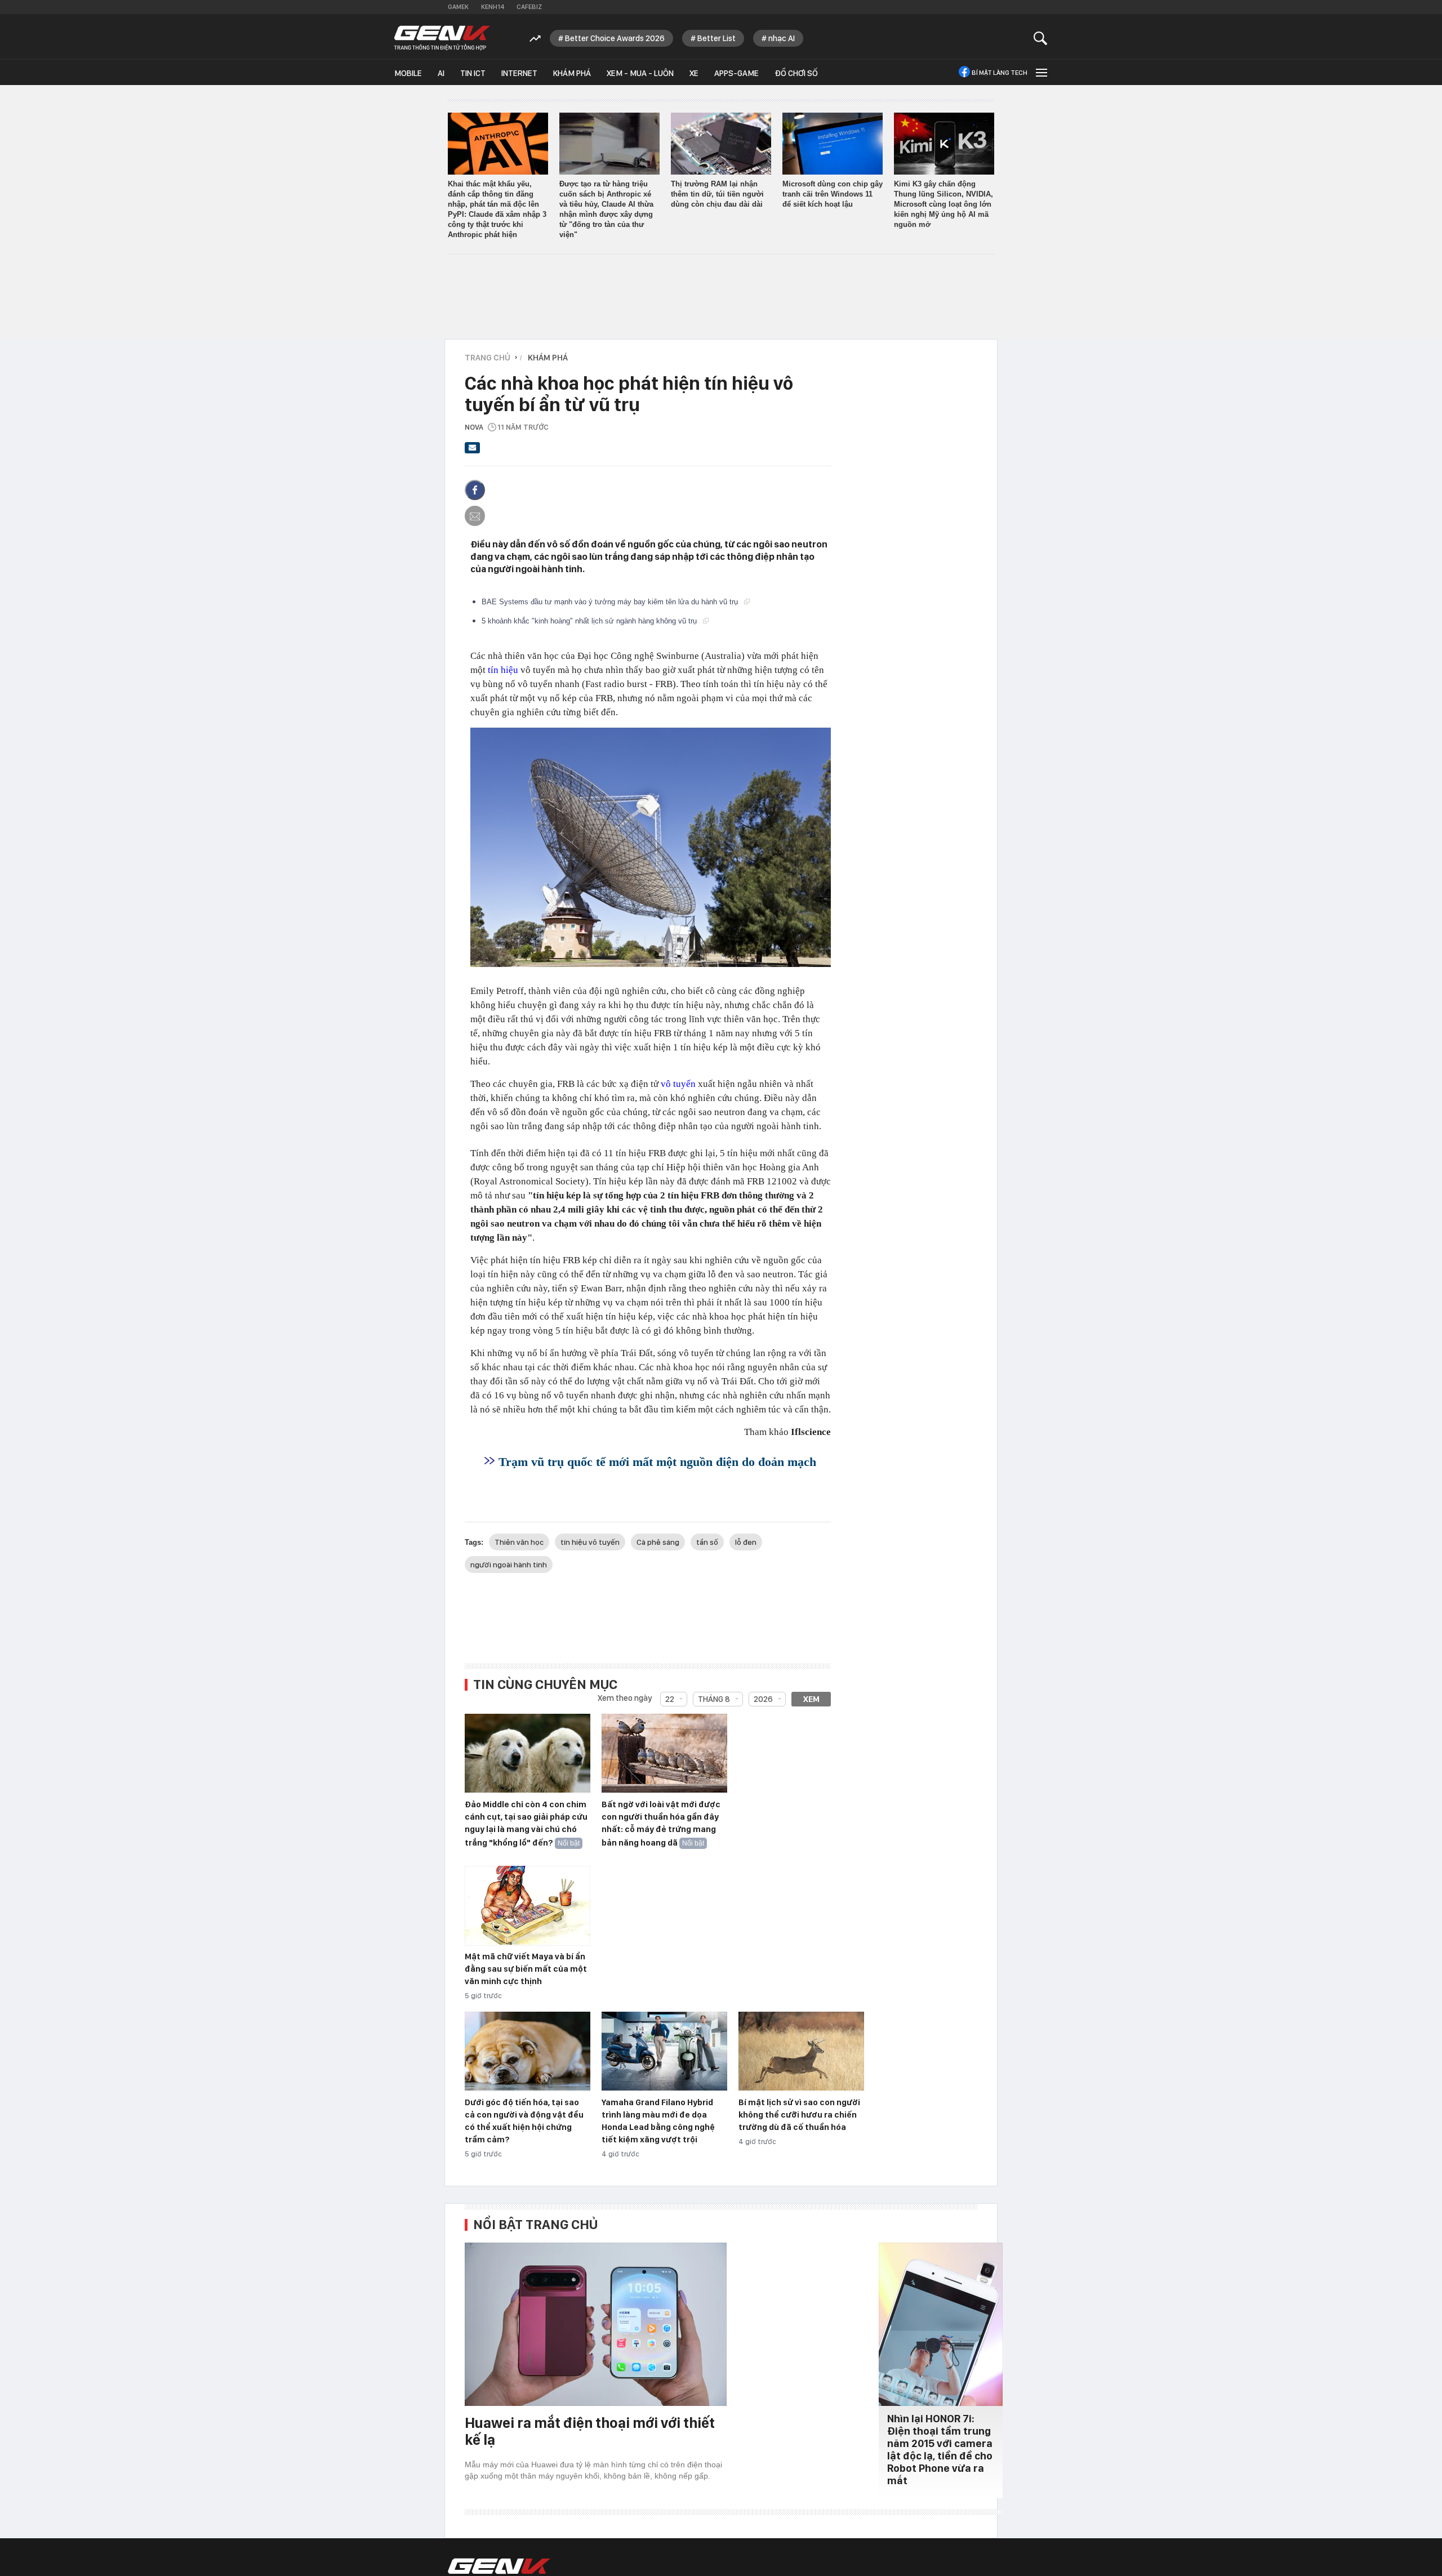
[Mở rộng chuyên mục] (1040, 72)
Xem (811, 1699)
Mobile (408, 73)
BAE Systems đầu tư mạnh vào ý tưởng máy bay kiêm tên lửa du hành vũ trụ (611, 602)
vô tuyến (678, 1084)
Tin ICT (473, 73)
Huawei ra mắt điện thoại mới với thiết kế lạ (590, 2431)
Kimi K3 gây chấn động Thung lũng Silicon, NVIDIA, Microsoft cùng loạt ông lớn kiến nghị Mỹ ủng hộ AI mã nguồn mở (943, 204)
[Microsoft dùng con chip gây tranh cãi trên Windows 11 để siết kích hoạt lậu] (833, 144)
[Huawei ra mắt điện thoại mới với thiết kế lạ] (596, 2324)
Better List (716, 38)
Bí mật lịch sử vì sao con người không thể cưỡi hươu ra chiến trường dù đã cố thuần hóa (799, 2115)
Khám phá (572, 73)
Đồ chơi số (796, 73)
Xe (694, 73)
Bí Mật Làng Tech (1000, 73)
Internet (519, 73)
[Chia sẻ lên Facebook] (475, 490)
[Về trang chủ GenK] (442, 38)
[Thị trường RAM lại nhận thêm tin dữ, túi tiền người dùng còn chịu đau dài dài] (721, 144)
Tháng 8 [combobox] (714, 1699)
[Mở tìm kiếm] (1041, 38)
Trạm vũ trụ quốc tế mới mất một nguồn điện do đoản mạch (657, 1462)
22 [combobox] (670, 1699)
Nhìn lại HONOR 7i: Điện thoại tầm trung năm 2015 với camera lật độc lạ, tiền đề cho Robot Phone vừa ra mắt (940, 2450)
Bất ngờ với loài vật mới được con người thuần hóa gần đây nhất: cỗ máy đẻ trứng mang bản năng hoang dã (661, 1824)
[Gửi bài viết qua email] (473, 451)
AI (441, 73)
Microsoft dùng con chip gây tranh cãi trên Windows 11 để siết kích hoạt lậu (833, 194)
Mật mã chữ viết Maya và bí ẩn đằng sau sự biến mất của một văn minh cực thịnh (526, 1969)
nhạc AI (782, 38)
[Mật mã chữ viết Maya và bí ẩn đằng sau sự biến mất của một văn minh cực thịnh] (528, 1906)
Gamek (458, 7)
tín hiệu (503, 670)
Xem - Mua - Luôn (640, 73)
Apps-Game (736, 73)
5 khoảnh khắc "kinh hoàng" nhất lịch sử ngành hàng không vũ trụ (590, 621)
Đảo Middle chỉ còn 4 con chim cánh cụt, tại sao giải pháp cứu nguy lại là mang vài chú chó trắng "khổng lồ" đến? (526, 1824)
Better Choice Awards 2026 (615, 38)
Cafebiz (529, 7)
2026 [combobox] (763, 1699)
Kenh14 (493, 7)
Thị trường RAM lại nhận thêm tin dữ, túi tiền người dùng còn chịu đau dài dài (717, 194)
